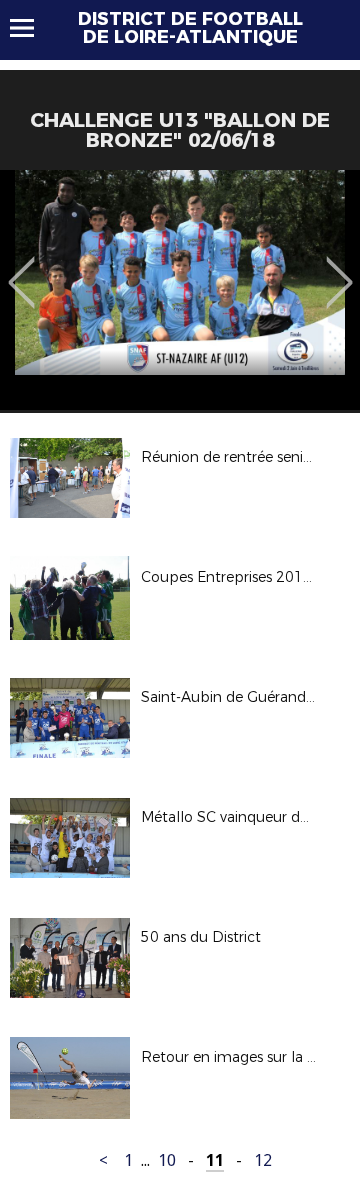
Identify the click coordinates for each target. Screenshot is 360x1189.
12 (263, 1160)
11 (215, 1160)
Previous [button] (21, 268)
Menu (31, 28)
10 (167, 1160)
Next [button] (339, 268)
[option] (180, 290)
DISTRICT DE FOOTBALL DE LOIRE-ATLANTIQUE (190, 28)
